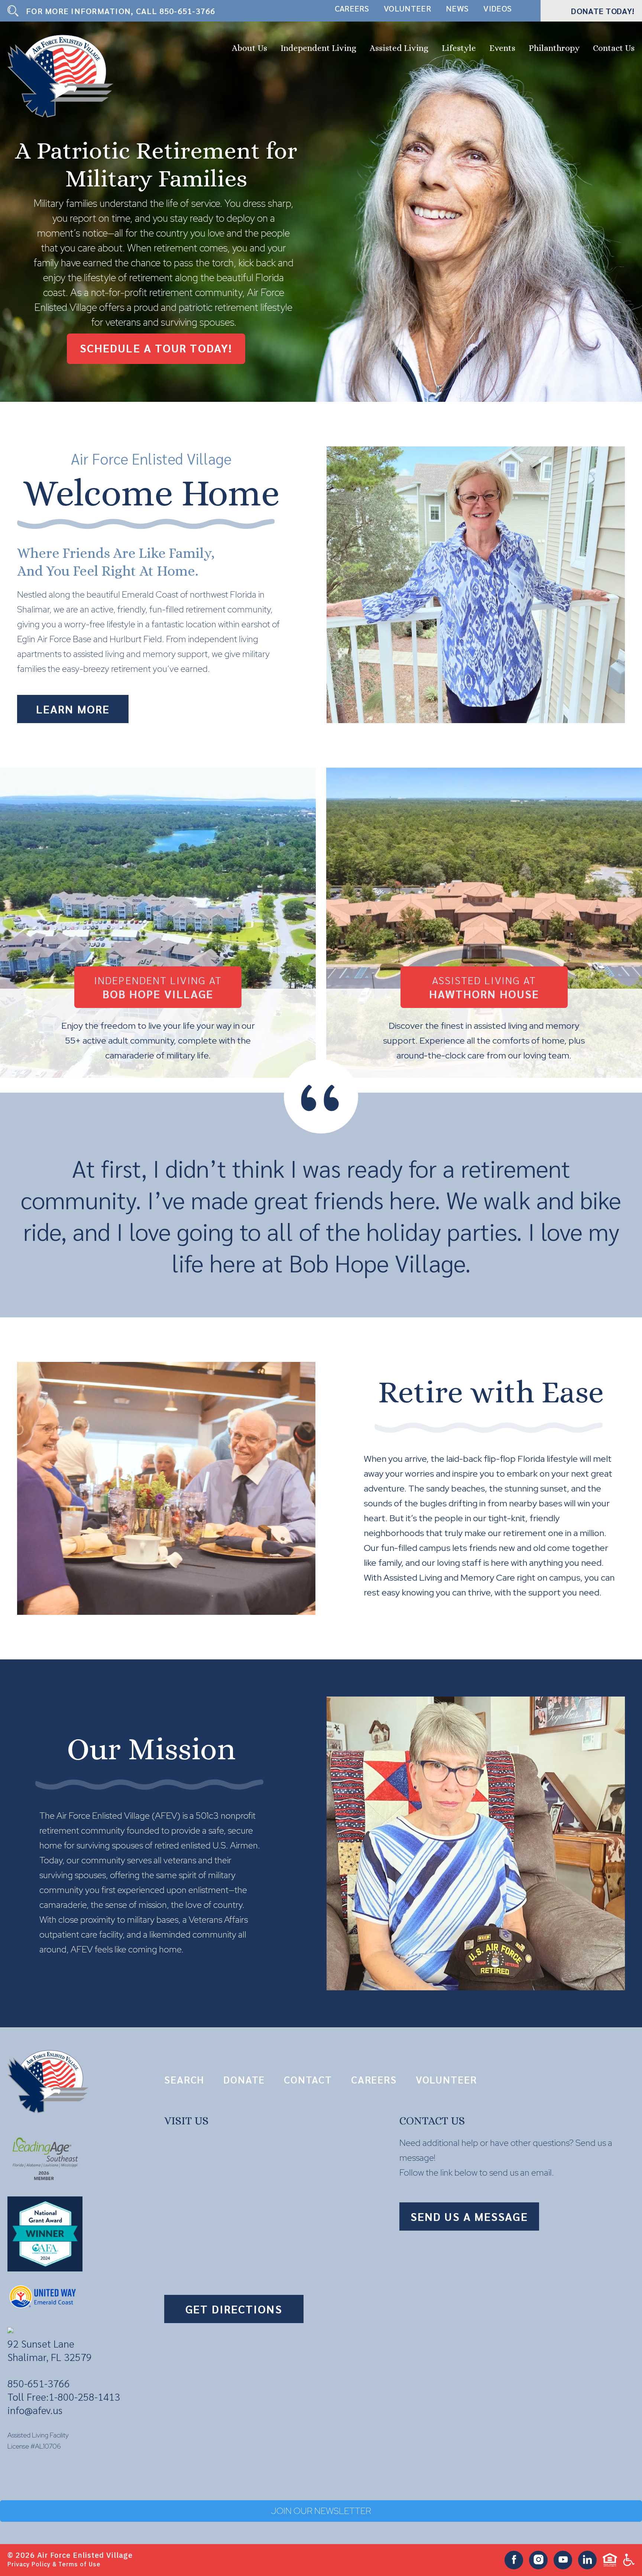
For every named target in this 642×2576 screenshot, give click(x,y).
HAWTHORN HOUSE (484, 987)
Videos (497, 8)
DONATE (244, 2079)
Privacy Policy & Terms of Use (54, 2564)
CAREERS (374, 2079)
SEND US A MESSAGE (469, 2216)
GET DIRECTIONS (234, 2309)
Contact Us (614, 48)
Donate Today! (603, 11)
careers (352, 8)
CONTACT (308, 2079)
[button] (249, 49)
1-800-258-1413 (84, 2396)
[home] (64, 76)
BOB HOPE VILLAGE (158, 987)
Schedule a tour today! (156, 348)
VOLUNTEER (446, 2079)
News (457, 8)
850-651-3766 (187, 11)
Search (184, 2079)
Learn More (73, 709)
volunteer (407, 8)
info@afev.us (35, 2410)
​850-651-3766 (39, 2383)
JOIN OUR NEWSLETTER (321, 2511)
